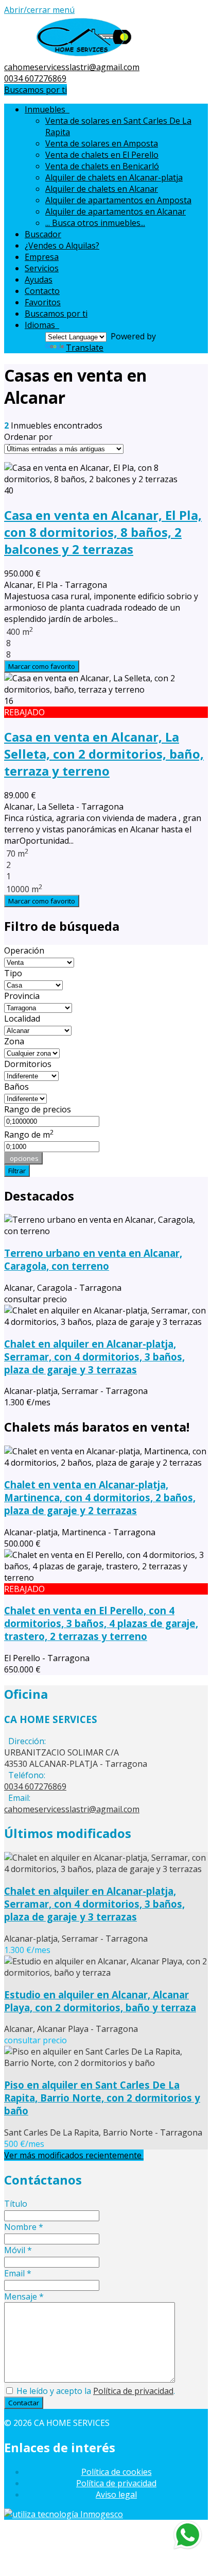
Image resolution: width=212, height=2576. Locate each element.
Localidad (22, 1019)
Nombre (24, 2227)
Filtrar (17, 1171)
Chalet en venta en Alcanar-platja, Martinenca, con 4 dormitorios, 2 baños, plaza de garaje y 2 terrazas (100, 1497)
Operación (24, 950)
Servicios (42, 268)
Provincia (22, 996)
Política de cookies (117, 2472)
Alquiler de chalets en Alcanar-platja (114, 177)
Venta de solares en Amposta (102, 143)
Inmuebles (47, 109)
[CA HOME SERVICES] (84, 56)
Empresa (42, 257)
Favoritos (43, 302)
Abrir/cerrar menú (39, 10)
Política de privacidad (133, 2391)
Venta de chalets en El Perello (102, 155)
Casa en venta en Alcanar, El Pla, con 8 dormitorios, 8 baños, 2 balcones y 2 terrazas (103, 532)
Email (18, 2273)
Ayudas (39, 280)
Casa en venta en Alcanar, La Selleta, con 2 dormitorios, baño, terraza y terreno (104, 754)
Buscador (43, 234)
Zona (14, 1041)
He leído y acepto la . (95, 2391)
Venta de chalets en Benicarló (102, 166)
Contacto (42, 291)
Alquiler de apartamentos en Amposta (118, 200)
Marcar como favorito (42, 666)
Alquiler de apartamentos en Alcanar (116, 211)
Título (16, 2204)
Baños (16, 1087)
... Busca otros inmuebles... (95, 223)
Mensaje (24, 2296)
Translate (85, 348)
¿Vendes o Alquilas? (62, 245)
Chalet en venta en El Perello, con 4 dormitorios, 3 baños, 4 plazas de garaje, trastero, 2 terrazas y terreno (101, 1623)
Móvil (18, 2250)
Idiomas (42, 325)
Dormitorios (28, 1064)
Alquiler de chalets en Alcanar (102, 189)
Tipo (13, 973)
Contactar (24, 2403)
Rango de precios (38, 1109)
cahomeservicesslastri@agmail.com (72, 67)
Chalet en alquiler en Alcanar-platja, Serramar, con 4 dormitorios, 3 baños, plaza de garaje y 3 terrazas (94, 1357)
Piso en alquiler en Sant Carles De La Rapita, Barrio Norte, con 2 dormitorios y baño (102, 2098)
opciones (23, 1158)
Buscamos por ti (36, 90)
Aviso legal (116, 2495)
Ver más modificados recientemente (74, 2155)
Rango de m (29, 1135)
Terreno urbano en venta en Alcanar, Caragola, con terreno (93, 1259)
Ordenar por (28, 437)
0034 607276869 (35, 78)
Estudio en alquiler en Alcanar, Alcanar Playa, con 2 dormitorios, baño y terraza (100, 2001)
